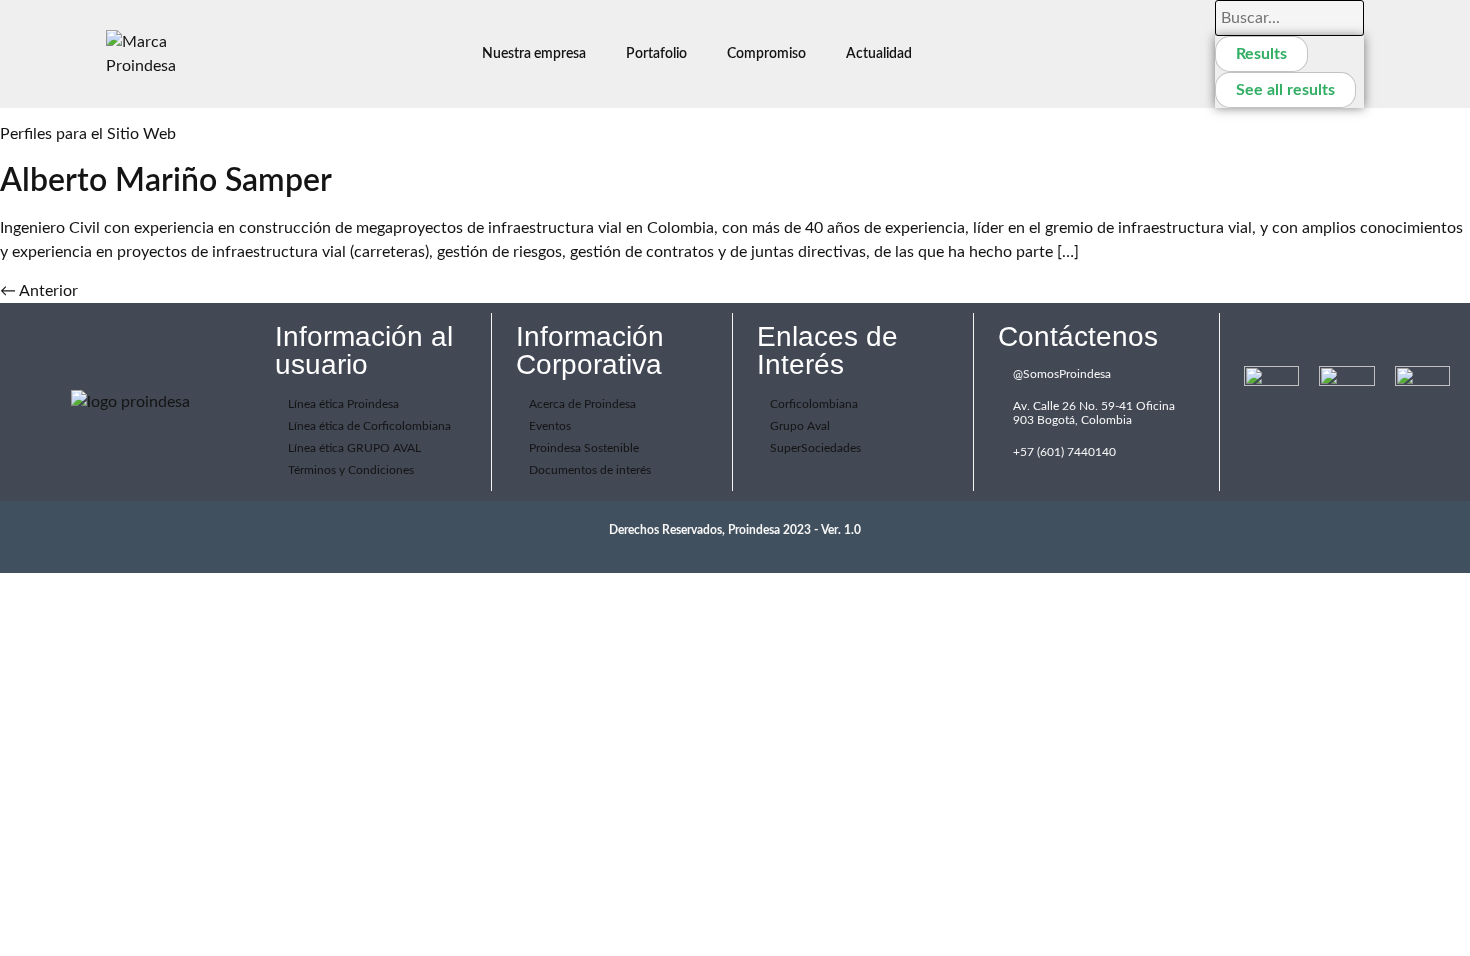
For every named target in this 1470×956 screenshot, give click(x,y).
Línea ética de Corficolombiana (369, 426)
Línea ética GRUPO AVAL (354, 448)
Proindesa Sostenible (584, 448)
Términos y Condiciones (351, 470)
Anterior (39, 291)
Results (1261, 54)
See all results (1285, 90)
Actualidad (879, 54)
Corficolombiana (814, 404)
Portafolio (656, 54)
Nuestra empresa (534, 54)
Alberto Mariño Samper (166, 181)
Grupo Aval (800, 426)
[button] (539, 54)
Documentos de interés (590, 470)
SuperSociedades (815, 448)
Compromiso (766, 54)
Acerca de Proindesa (582, 404)
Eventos (550, 426)
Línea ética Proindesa (343, 404)
